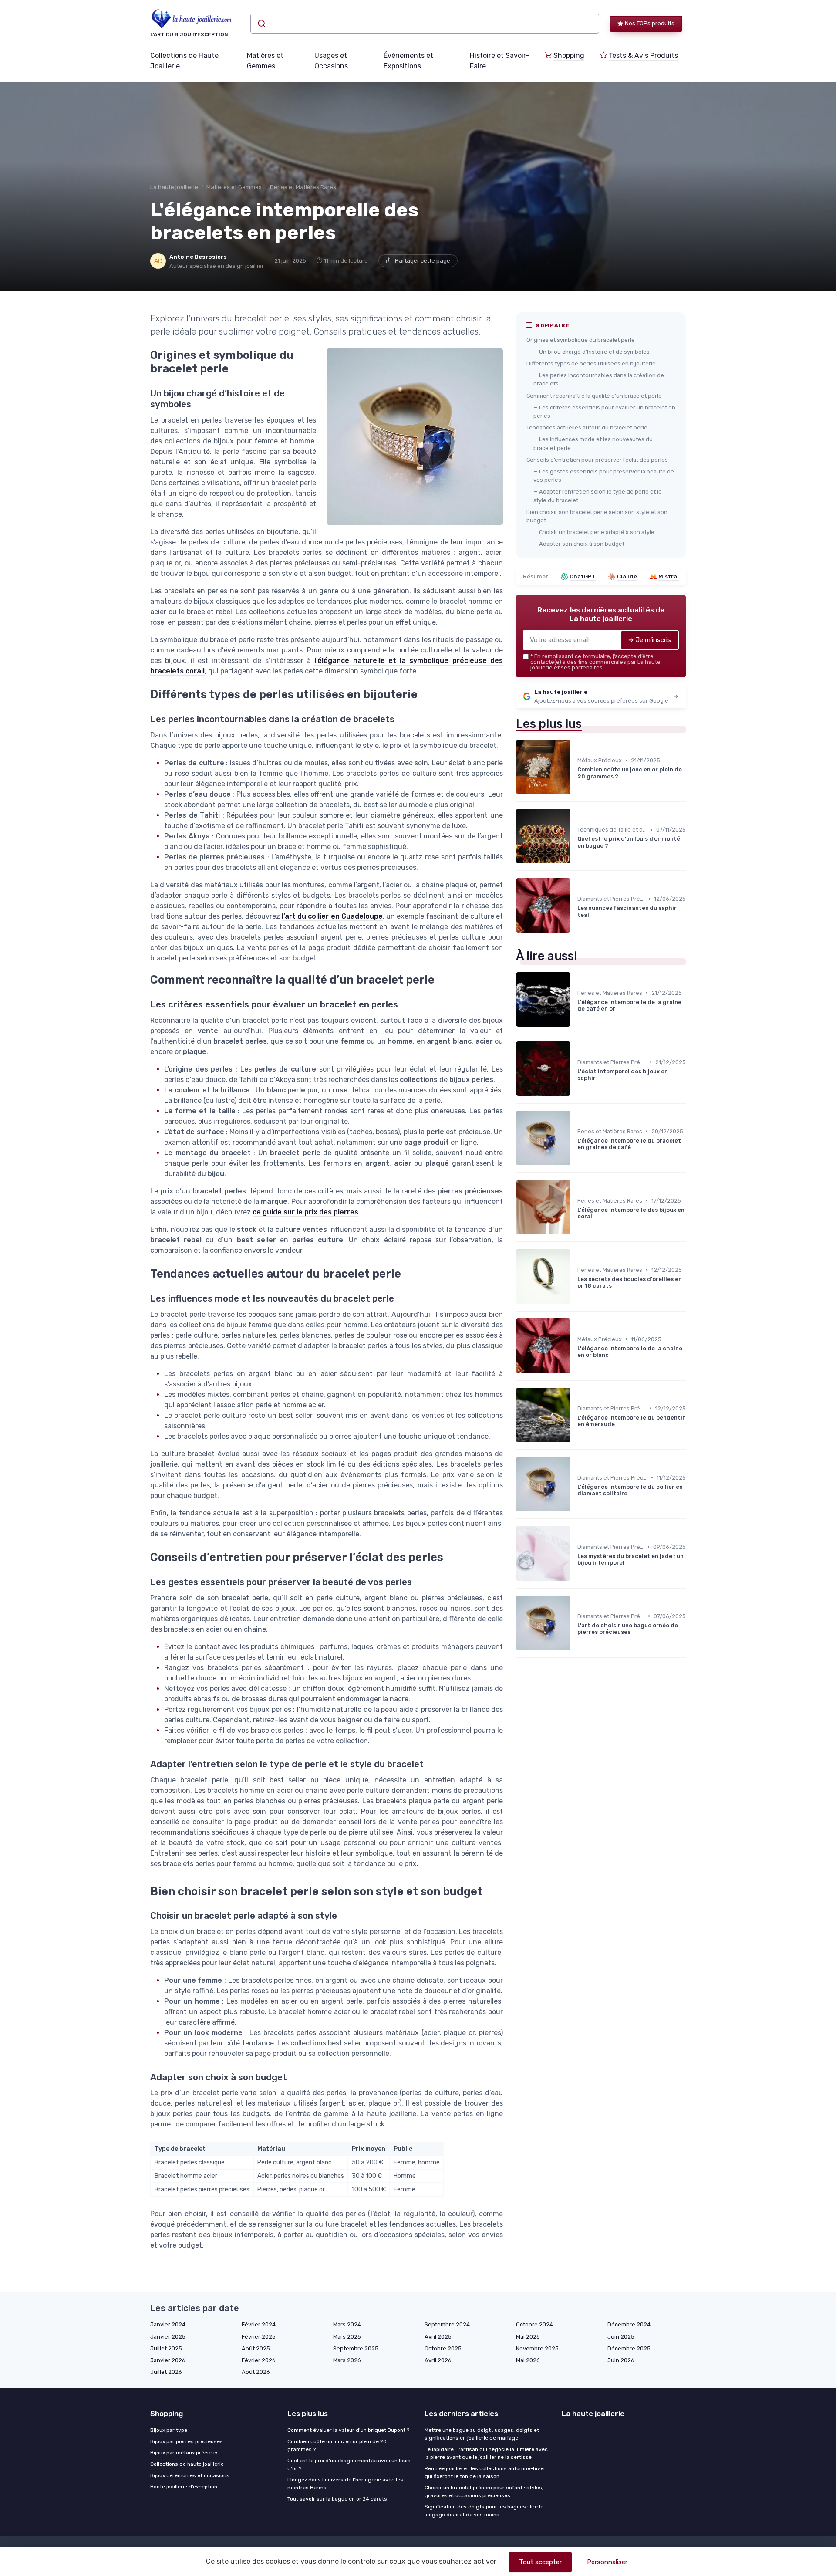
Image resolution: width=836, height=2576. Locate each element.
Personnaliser (607, 2562)
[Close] (576, 1264)
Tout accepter (540, 2562)
